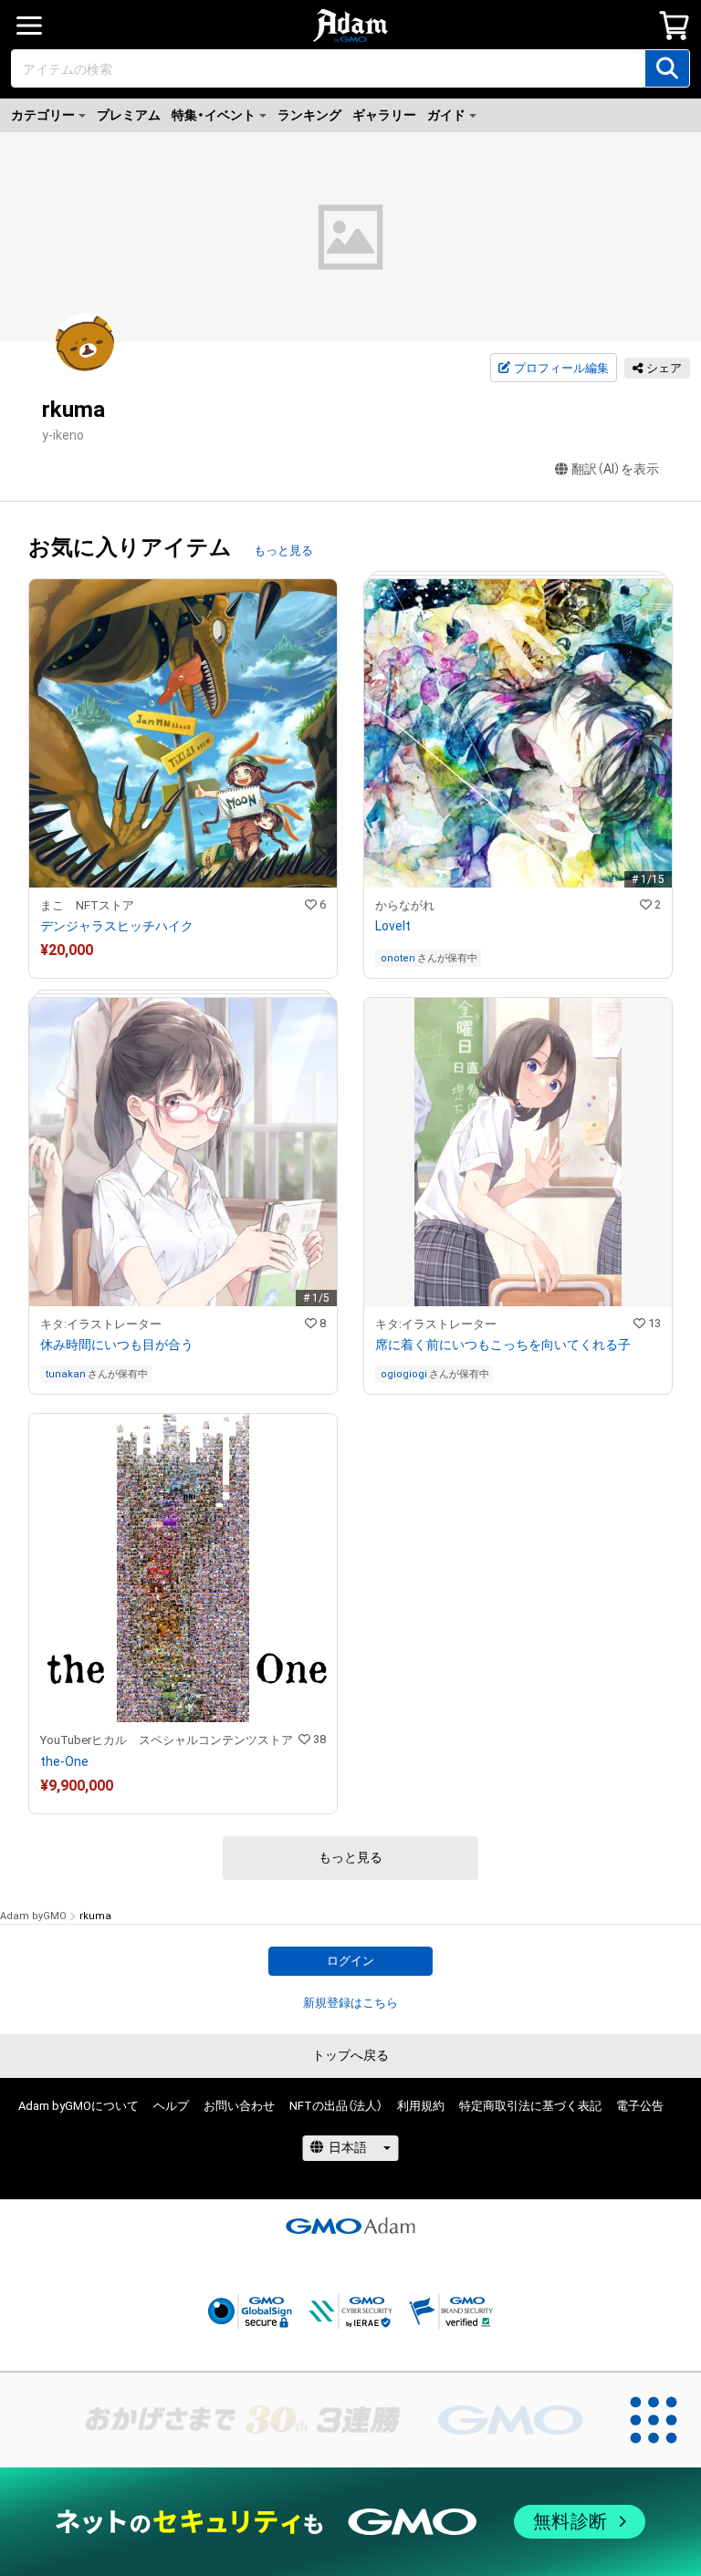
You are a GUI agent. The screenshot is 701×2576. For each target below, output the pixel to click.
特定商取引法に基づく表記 (530, 2106)
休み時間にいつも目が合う (117, 1345)
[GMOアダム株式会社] (350, 2226)
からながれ (405, 905)
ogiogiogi (404, 1374)
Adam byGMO (33, 1916)
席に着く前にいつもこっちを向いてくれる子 (503, 1345)
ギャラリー (384, 115)
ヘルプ (171, 2106)
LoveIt (393, 926)
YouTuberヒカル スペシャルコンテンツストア (167, 1740)
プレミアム (129, 115)
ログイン (350, 1961)
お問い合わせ (239, 2106)
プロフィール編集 (561, 368)
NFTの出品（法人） (336, 2106)
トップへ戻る (350, 2055)
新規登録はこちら (350, 2003)
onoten (398, 958)
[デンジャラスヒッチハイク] (183, 779)
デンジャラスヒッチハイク (117, 926)
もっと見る (283, 551)
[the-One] (183, 1613)
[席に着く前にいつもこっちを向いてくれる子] (518, 1196)
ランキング (309, 115)
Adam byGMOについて (78, 2106)
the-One (64, 1761)
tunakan (66, 1374)
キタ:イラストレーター (101, 1324)
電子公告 (640, 2106)
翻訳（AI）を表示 (615, 469)
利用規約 (421, 2106)
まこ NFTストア (87, 905)
